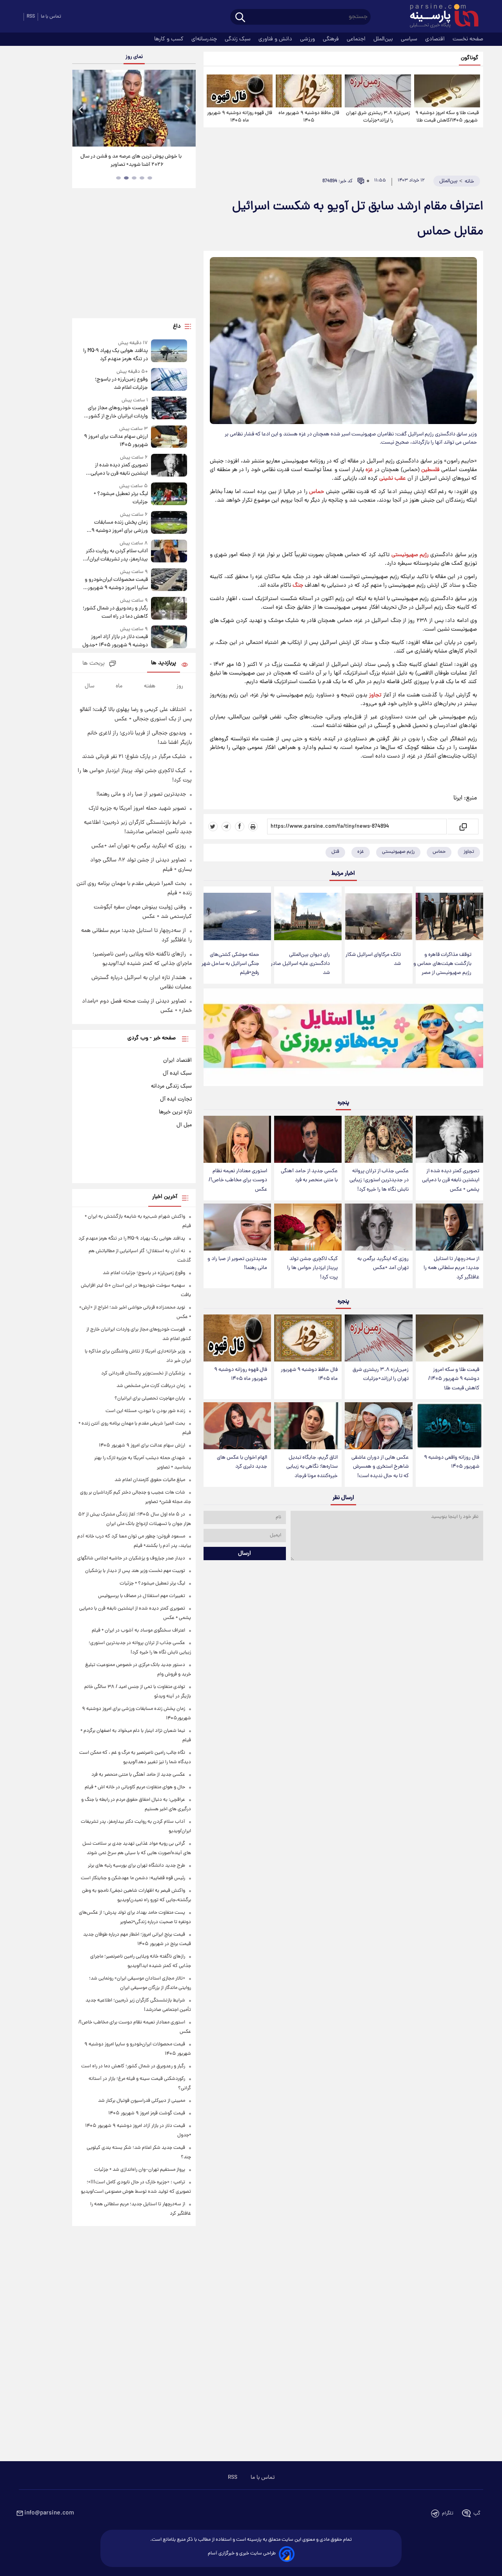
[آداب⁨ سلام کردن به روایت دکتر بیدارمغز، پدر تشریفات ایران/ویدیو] (169, 552)
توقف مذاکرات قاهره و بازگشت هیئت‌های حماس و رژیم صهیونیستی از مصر (442, 964)
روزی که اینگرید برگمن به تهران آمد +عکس (383, 1264)
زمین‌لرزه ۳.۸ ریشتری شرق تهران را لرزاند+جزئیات (378, 117)
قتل (335, 852)
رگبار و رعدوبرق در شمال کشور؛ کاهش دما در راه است (115, 613)
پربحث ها (94, 664)
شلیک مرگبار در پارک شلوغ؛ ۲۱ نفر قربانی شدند (134, 757)
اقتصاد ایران (177, 1060)
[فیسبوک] (240, 827)
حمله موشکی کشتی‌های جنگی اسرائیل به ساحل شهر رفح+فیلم (230, 964)
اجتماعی (357, 39)
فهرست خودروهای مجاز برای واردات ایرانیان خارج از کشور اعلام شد (118, 412)
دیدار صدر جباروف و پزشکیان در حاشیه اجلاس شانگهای (131, 1558)
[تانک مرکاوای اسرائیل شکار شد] (378, 916)
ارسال (245, 1554)
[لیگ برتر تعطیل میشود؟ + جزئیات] (169, 494)
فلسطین (430, 470)
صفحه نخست (468, 39)
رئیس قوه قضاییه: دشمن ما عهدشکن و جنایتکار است (133, 1878)
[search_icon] (240, 18)
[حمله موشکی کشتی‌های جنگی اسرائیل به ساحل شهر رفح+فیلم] (237, 916)
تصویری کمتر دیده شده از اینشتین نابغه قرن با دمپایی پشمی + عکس (451, 1180)
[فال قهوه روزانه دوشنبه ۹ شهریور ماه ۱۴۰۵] (240, 91)
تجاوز (375, 695)
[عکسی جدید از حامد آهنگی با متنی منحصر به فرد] (308, 1139)
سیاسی (410, 39)
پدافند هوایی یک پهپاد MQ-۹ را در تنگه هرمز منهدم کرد (115, 355)
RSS (31, 17)
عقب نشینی (393, 479)
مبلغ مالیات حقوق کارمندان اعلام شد (150, 1480)
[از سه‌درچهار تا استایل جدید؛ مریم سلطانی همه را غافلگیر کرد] (449, 1227)
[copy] (463, 827)
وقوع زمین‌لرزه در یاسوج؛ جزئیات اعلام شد (121, 384)
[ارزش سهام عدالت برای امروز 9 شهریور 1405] (169, 437)
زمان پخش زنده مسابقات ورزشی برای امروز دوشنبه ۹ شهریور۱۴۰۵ (119, 527)
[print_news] (253, 827)
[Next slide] (187, 109)
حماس (316, 492)
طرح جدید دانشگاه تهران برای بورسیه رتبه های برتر (136, 1866)
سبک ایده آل (177, 1073)
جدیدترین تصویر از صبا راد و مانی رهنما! (237, 1264)
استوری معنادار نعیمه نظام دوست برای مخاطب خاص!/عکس (238, 1180)
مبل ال (184, 1125)
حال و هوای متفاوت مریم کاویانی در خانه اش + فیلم (135, 1787)
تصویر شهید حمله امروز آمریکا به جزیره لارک (137, 809)
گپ (477, 2513)
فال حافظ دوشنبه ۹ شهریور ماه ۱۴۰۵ (309, 117)
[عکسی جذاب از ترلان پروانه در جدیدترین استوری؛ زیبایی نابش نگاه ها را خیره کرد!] (378, 1139)
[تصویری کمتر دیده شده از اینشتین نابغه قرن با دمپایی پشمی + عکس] (449, 1139)
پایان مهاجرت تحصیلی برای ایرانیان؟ (150, 1399)
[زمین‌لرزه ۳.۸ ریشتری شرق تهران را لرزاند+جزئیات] (378, 91)
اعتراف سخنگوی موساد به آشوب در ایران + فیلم (138, 1631)
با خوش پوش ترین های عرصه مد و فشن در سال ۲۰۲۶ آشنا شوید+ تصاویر (131, 161)
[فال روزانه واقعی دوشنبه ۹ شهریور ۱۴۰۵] (449, 1426)
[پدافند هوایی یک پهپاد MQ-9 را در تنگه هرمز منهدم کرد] (169, 351)
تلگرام (448, 2513)
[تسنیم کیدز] (343, 1039)
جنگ (298, 586)
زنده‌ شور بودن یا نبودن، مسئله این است (145, 1411)
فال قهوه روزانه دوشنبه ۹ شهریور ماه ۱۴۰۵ (240, 117)
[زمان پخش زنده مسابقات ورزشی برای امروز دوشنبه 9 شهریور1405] (169, 523)
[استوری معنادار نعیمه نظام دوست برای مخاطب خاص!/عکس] (237, 1139)
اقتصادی (436, 39)
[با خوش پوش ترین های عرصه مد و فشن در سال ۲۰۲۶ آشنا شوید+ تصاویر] (134, 108)
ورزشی (308, 39)
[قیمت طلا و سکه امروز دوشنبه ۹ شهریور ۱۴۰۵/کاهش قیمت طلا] (447, 91)
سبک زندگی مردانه (171, 1086)
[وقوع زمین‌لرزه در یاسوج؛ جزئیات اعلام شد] (169, 380)
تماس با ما (51, 17)
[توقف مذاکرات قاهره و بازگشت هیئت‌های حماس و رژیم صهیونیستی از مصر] (449, 916)
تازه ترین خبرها (175, 1112)
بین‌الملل (384, 39)
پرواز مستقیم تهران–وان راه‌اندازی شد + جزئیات (140, 2170)
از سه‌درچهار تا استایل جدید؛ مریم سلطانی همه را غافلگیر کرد (451, 1268)
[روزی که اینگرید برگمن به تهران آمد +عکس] (378, 1227)
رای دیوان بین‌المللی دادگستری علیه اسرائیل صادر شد (300, 964)
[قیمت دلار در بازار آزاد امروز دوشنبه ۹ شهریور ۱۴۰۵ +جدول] (169, 637)
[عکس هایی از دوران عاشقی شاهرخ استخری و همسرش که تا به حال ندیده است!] (378, 1426)
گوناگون (470, 58)
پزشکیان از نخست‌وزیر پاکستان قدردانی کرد (143, 1373)
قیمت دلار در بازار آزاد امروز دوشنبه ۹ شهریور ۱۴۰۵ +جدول (115, 641)
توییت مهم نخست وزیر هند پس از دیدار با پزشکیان (135, 1571)
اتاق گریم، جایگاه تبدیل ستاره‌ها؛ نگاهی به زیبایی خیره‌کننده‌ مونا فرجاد (312, 1467)
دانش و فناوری (276, 39)
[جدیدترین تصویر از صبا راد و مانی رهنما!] (237, 1227)
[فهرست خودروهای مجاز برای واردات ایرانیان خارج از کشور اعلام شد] (169, 409)
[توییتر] (213, 827)
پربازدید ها (164, 663)
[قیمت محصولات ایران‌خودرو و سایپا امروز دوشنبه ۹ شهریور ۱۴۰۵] (169, 580)
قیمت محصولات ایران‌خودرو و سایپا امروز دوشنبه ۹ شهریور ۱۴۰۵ (116, 584)
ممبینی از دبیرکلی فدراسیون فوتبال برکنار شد (142, 2101)
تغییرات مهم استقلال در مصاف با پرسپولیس (142, 1596)
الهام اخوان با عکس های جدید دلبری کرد (242, 1462)
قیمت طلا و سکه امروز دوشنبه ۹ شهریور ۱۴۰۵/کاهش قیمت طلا (447, 117)
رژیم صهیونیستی (410, 555)
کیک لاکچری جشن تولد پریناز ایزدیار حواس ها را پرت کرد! (312, 1268)
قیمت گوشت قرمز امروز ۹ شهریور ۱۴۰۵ (147, 2113)
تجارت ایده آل (176, 1099)
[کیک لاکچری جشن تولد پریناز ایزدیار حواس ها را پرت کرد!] (308, 1227)
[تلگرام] (226, 827)
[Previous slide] (81, 109)
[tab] (150, 178)
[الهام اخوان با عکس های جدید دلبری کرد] (237, 1426)
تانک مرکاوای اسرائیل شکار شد (373, 959)
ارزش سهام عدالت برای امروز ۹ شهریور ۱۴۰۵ (116, 441)
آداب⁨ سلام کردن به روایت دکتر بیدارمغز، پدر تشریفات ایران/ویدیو (117, 555)
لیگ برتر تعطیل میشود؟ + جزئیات (121, 498)
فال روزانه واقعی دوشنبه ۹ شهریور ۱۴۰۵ (452, 1462)
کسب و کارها (170, 39)
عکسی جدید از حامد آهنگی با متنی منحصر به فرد (309, 1176)
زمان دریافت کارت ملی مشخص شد (151, 1386)
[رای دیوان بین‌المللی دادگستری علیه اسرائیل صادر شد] (308, 916)
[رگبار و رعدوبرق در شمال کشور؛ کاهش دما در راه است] (169, 609)
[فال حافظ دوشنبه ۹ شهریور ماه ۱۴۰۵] (309, 91)
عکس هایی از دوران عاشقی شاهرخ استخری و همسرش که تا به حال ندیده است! (380, 1467)
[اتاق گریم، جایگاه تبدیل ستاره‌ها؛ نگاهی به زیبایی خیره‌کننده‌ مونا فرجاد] (308, 1426)
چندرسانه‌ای (205, 39)
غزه (369, 470)
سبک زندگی (238, 39)
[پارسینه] (440, 17)
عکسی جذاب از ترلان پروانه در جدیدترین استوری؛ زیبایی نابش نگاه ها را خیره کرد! (379, 1180)
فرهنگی (332, 39)
